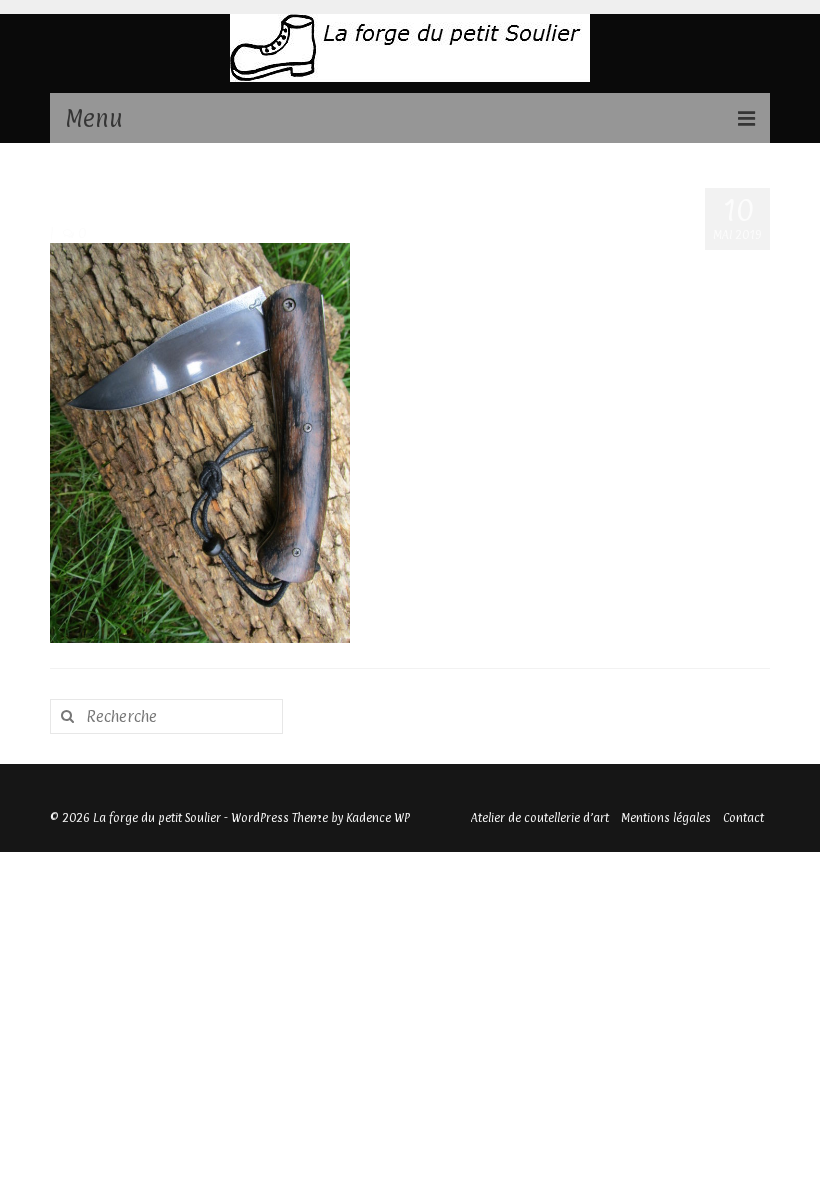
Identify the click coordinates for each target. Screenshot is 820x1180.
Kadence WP (378, 818)
